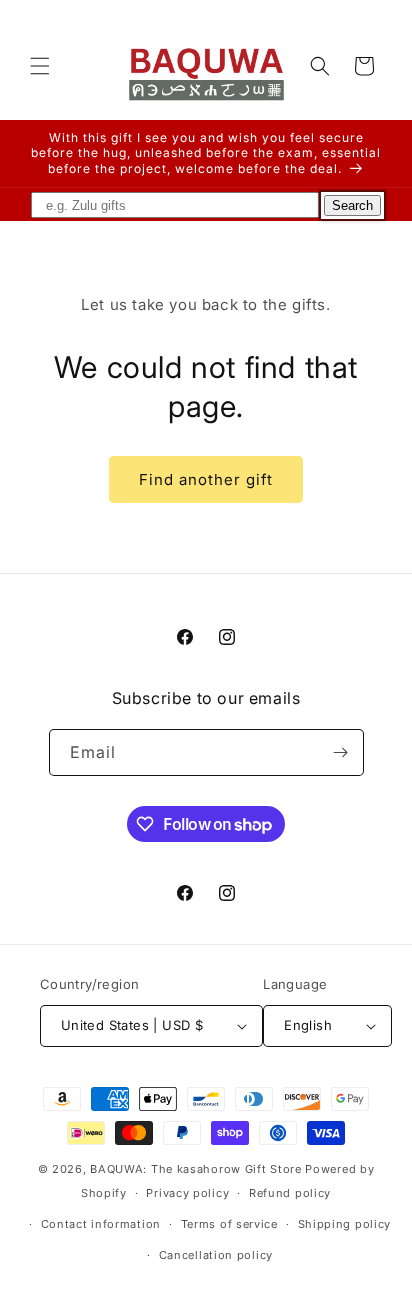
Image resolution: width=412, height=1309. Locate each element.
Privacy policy (187, 1193)
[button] (40, 66)
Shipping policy (345, 1224)
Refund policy (290, 1193)
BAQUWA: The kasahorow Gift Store (195, 1169)
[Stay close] (341, 752)
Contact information (101, 1224)
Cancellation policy (216, 1255)
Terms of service (229, 1224)
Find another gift (206, 479)
